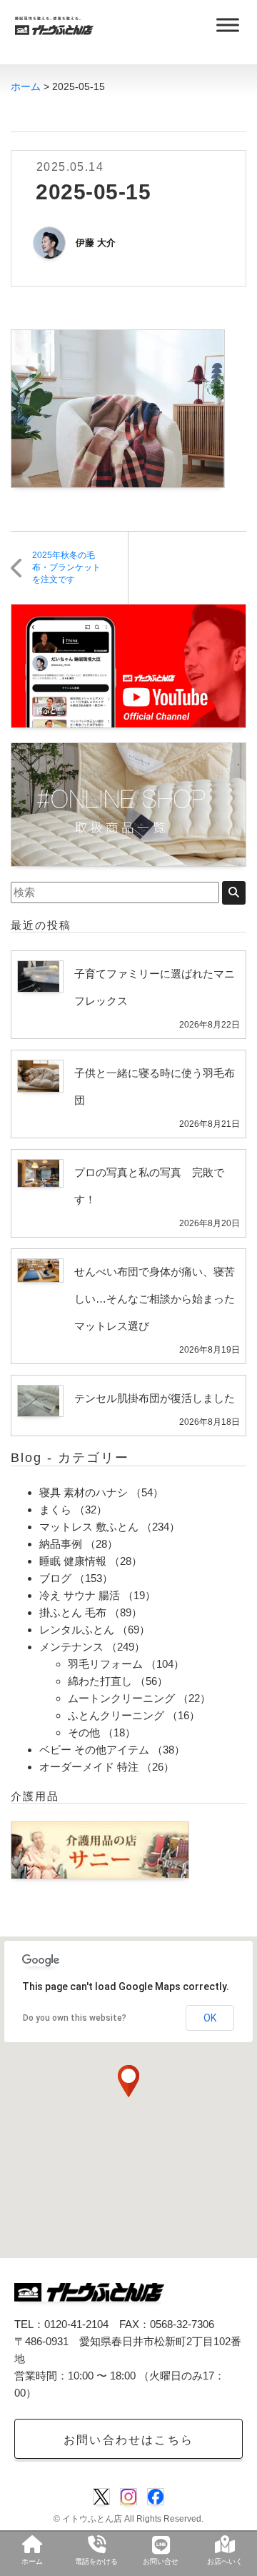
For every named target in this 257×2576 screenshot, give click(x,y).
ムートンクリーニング (121, 1698)
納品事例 (61, 1544)
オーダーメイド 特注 (89, 1767)
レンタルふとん (77, 1630)
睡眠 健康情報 (73, 1561)
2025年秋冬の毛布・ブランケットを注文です (66, 567)
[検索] (234, 893)
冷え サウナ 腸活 (80, 1595)
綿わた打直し (100, 1681)
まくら (55, 1510)
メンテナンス (71, 1647)
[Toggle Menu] (228, 25)
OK (210, 2018)
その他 (84, 1732)
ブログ (55, 1578)
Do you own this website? (75, 2018)
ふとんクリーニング (116, 1715)
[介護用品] (100, 1849)
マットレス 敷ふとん (89, 1527)
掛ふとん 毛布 (73, 1612)
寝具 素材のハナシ (84, 1492)
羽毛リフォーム (105, 1664)
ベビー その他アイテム (94, 1750)
